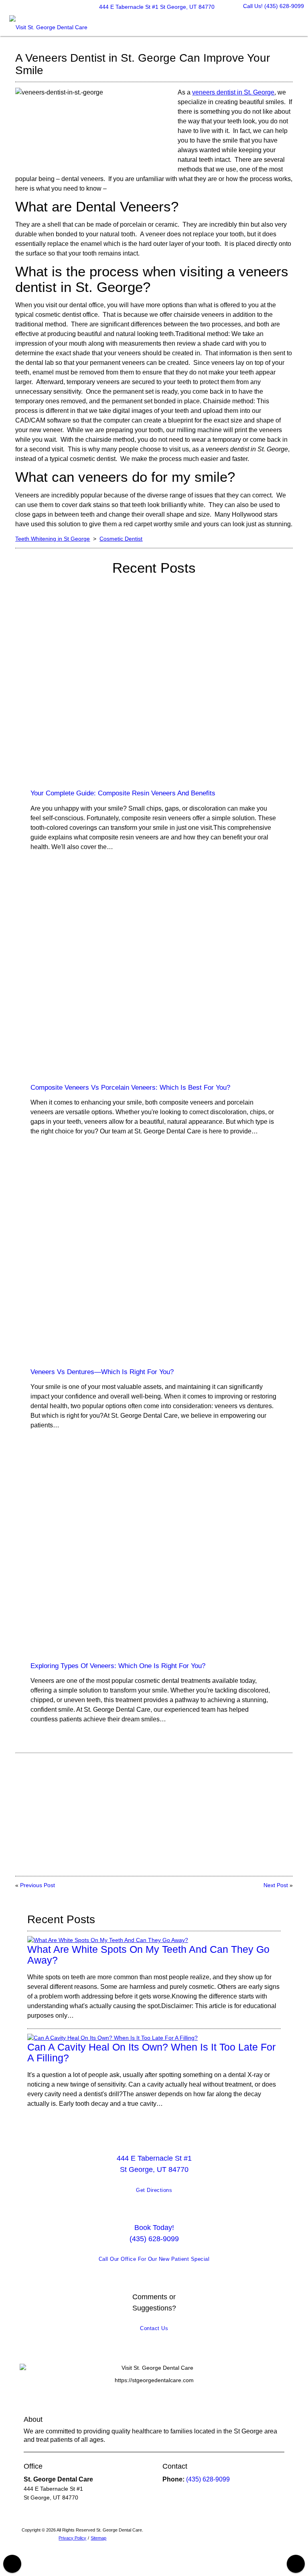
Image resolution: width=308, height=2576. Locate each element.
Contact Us (154, 2328)
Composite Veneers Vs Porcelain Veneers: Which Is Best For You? (130, 1088)
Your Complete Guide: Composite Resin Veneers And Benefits (123, 793)
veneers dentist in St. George (233, 92)
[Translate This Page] (296, 2564)
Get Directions (154, 2190)
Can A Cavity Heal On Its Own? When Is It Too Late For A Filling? (151, 2053)
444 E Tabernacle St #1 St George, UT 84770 (155, 7)
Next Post (276, 1885)
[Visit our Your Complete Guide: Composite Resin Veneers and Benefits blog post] (154, 685)
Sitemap (98, 2538)
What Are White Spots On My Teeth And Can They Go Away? (148, 1955)
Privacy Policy (72, 2538)
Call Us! (274, 6)
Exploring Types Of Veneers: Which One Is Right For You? (118, 1666)
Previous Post (37, 1885)
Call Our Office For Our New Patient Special (154, 2259)
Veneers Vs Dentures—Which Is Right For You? (102, 1372)
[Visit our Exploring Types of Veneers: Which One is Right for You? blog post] (154, 1557)
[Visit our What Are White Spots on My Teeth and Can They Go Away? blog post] (108, 1940)
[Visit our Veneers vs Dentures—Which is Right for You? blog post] (154, 1263)
